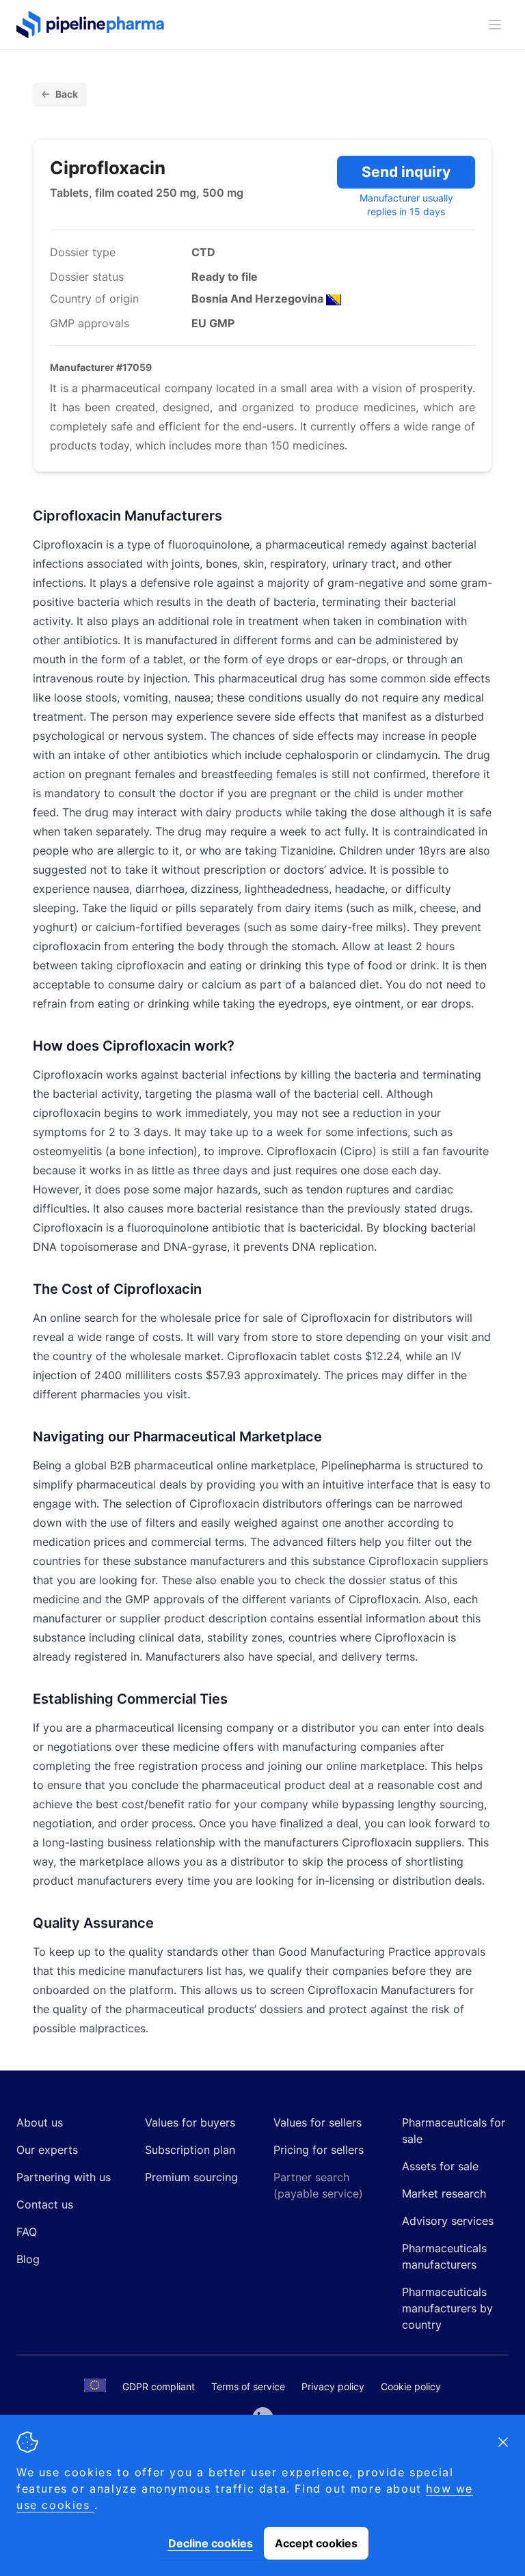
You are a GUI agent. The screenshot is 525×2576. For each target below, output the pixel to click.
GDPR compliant (159, 2386)
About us (40, 2122)
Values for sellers (318, 2122)
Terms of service (248, 2386)
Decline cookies (211, 2543)
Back (67, 94)
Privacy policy (333, 2386)
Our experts (47, 2150)
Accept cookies (316, 2543)
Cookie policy (411, 2386)
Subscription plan (190, 2150)
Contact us (45, 2204)
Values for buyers (190, 2122)
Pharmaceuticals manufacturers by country (447, 2308)
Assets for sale (440, 2166)
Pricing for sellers (319, 2150)
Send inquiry (406, 172)
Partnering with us (64, 2177)
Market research (444, 2193)
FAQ (27, 2232)
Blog (28, 2259)
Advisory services (448, 2221)
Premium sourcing (191, 2177)
